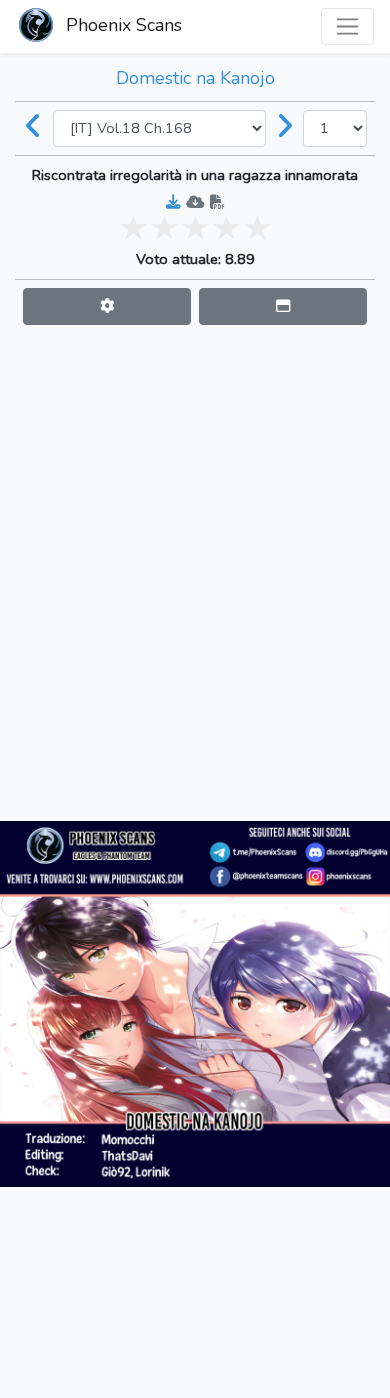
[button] (107, 306)
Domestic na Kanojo (195, 78)
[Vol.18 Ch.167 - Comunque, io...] (34, 128)
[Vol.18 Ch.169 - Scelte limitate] (285, 128)
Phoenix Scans (121, 25)
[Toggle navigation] (347, 26)
